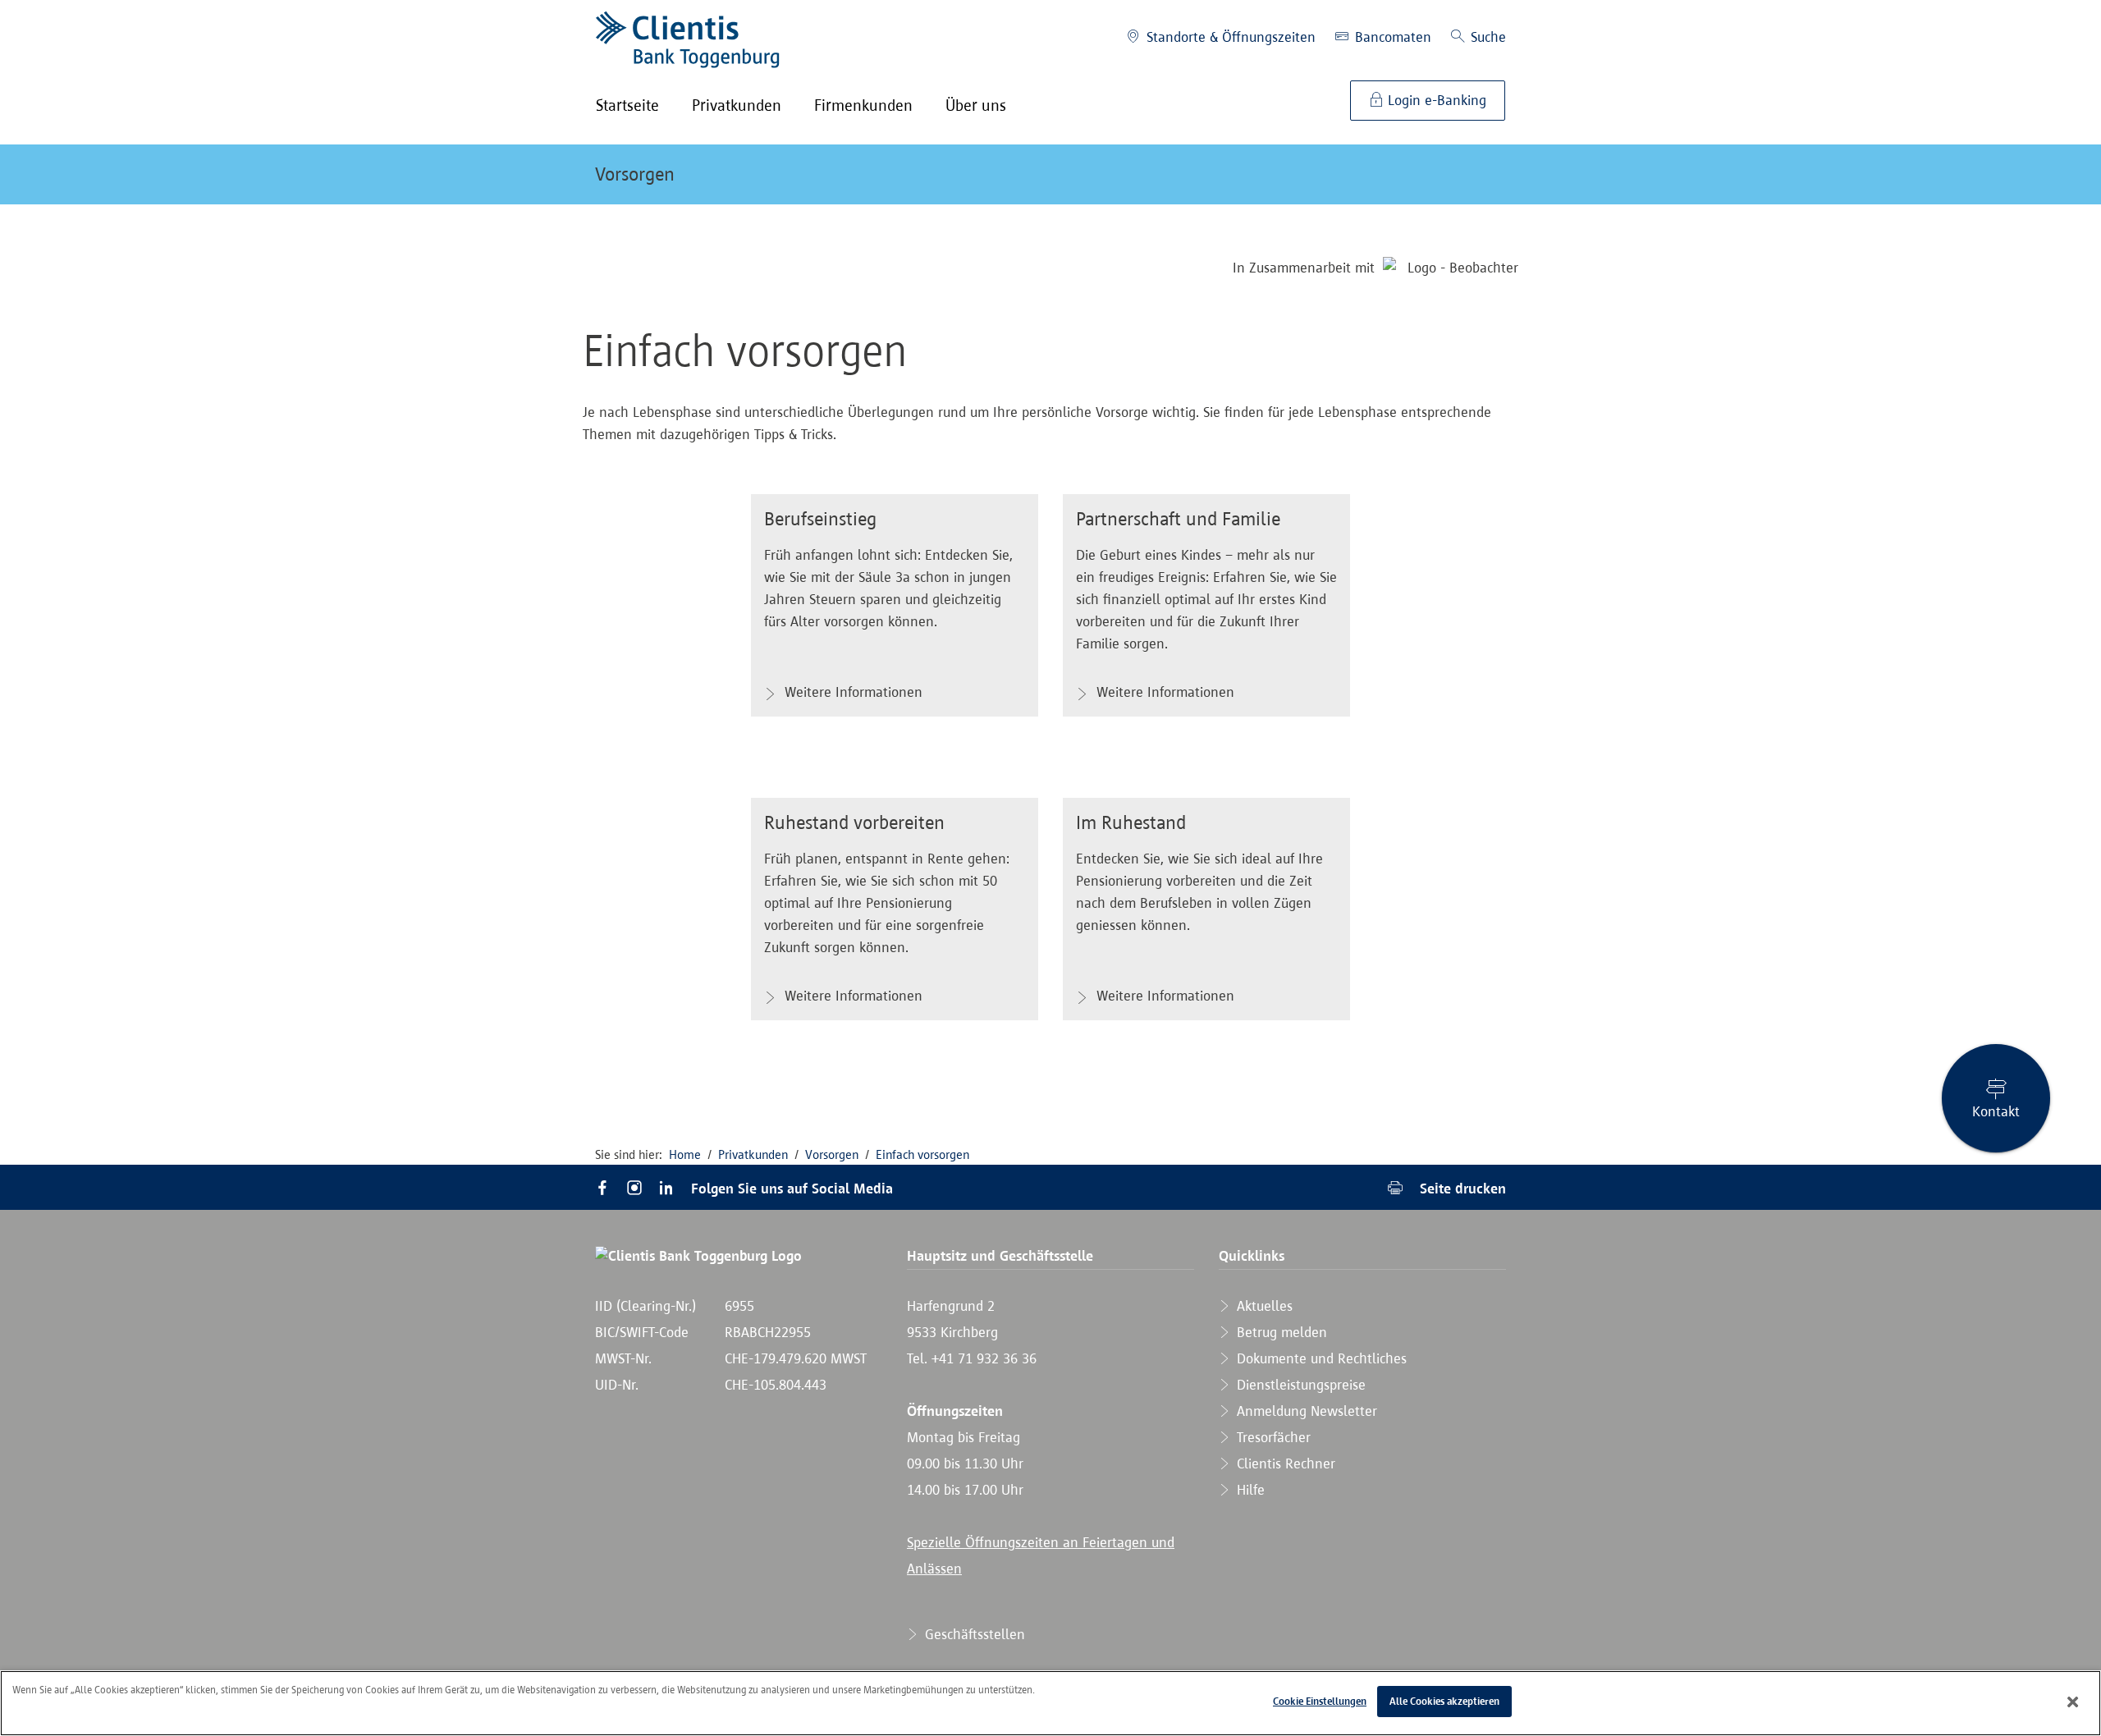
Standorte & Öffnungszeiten (1229, 37)
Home (685, 1154)
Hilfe (1249, 1490)
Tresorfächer (1272, 1437)
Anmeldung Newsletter (1305, 1411)
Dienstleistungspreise (1299, 1385)
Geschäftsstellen (973, 1634)
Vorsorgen (635, 174)
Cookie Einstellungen (1320, 1701)
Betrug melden (1280, 1332)
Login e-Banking (1435, 100)
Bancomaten (1391, 37)
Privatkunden (753, 1154)
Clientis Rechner (1284, 1463)
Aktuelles (1263, 1306)
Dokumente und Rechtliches (1320, 1358)
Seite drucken (1461, 1188)
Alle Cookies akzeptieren (1444, 1701)
